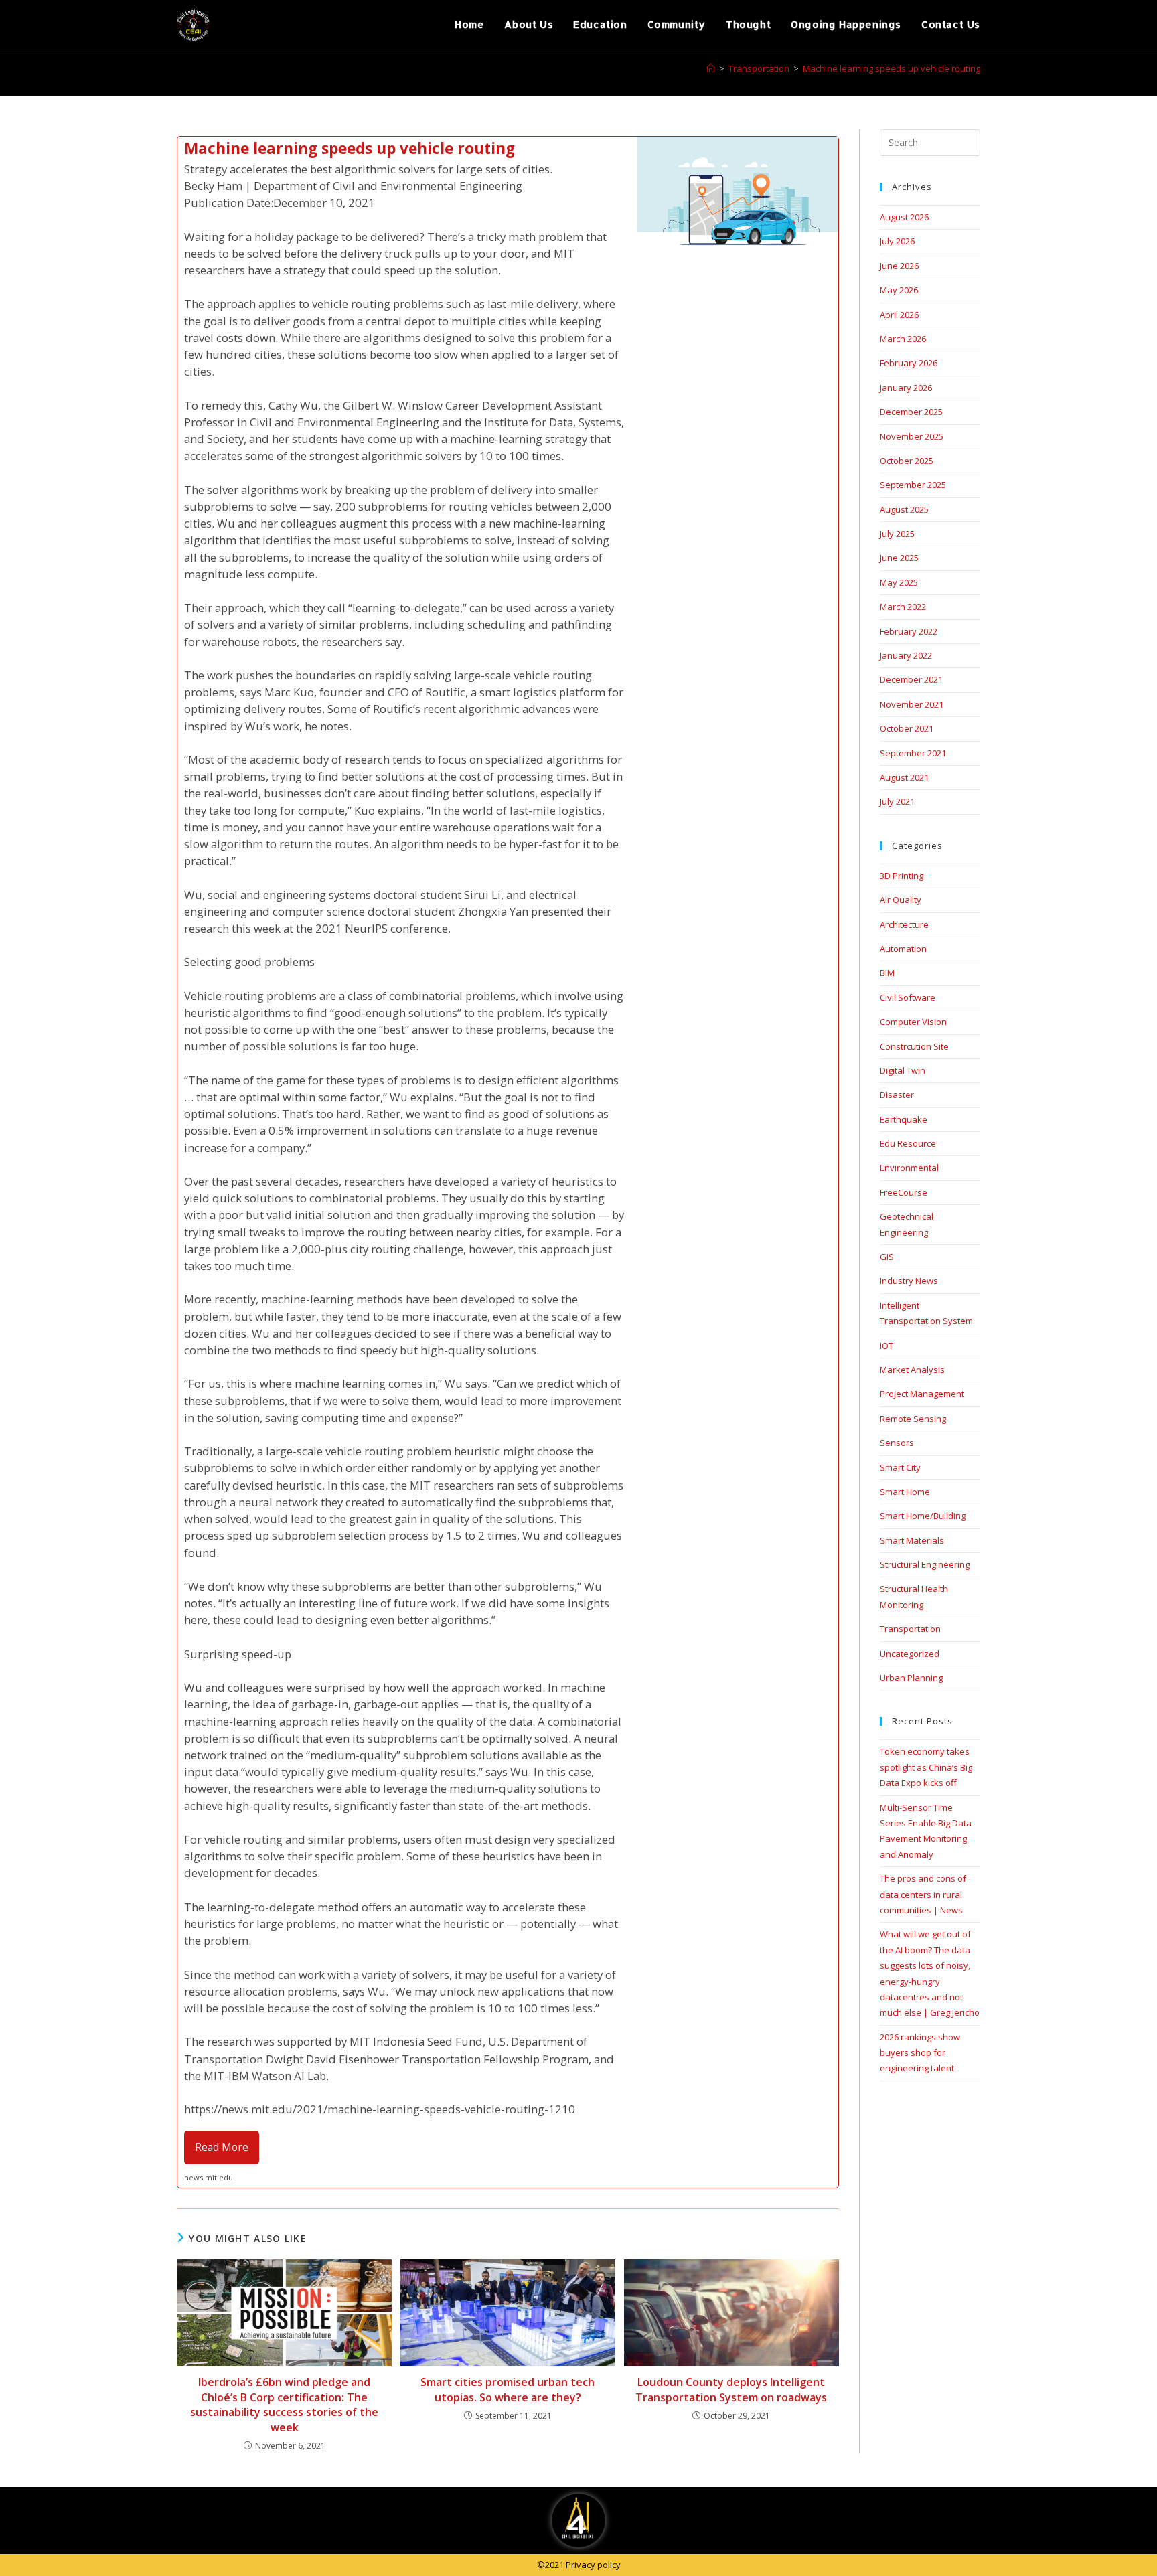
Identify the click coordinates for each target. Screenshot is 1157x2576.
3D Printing (902, 876)
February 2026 (909, 363)
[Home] (711, 68)
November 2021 (912, 704)
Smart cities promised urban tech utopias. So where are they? (508, 2389)
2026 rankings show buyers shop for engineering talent (920, 2053)
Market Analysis (912, 1370)
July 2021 (897, 801)
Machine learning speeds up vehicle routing (892, 68)
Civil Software (908, 997)
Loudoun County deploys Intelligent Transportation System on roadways (731, 2389)
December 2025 (911, 412)
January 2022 (906, 655)
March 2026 (903, 339)
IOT (886, 1346)
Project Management (922, 1394)
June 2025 (899, 558)
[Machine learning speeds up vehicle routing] (508, 1162)
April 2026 (899, 315)
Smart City (900, 1467)
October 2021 (907, 728)
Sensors (897, 1443)
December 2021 (911, 679)
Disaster (897, 1095)
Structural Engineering (925, 1564)
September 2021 (913, 753)
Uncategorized (910, 1654)
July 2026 (897, 241)
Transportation (910, 1629)
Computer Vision (913, 1022)
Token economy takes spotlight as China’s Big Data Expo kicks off (926, 1767)
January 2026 (906, 388)
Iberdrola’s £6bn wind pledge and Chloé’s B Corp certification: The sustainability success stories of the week (284, 2404)
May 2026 (899, 290)
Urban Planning (911, 1678)
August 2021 (904, 777)
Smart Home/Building (923, 1516)
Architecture (904, 924)
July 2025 (897, 534)
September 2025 (913, 485)
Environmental (909, 1168)
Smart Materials (912, 1540)
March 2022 (903, 607)
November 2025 (912, 436)
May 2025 (899, 582)
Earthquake (904, 1119)
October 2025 (907, 461)
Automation (903, 949)
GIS (887, 1257)
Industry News (909, 1281)
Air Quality (901, 900)
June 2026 (899, 266)
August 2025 (904, 509)
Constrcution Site (914, 1046)
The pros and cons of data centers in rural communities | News (923, 1894)
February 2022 (909, 631)
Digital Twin (903, 1070)
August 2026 (904, 217)
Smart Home (905, 1492)
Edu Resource (908, 1143)
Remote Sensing (913, 1419)
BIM (887, 973)
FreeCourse (904, 1192)
